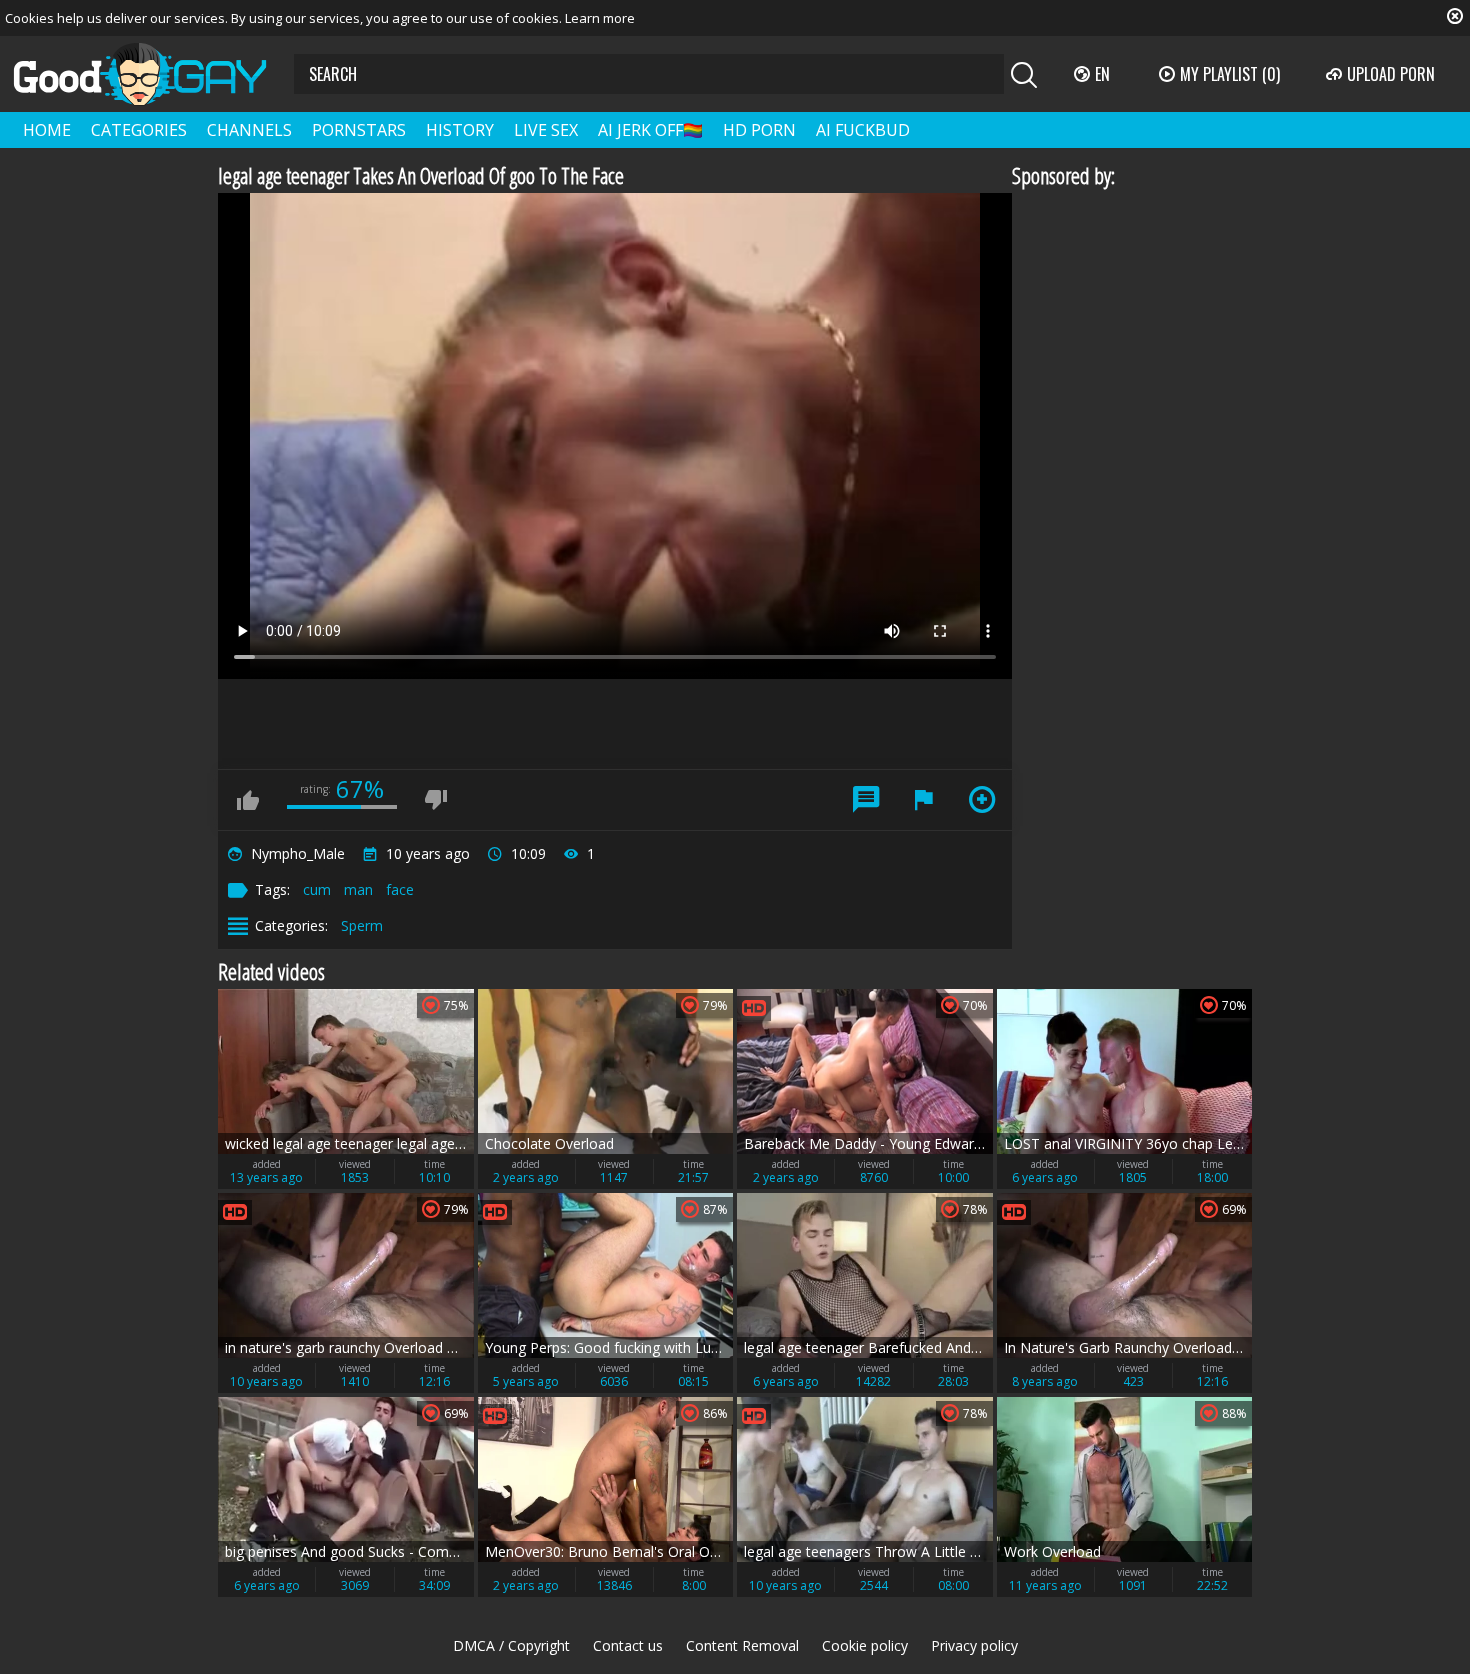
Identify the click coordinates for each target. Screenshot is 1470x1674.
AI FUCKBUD (863, 130)
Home (47, 130)
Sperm (362, 925)
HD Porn (759, 130)
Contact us (628, 1645)
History (460, 130)
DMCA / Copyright (511, 1645)
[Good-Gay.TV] (152, 74)
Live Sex (546, 130)
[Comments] (866, 800)
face (400, 889)
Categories (139, 130)
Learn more (600, 18)
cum (317, 889)
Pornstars (359, 130)
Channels (249, 130)
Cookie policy (865, 1645)
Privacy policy (974, 1645)
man (358, 889)
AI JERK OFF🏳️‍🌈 (650, 130)
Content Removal (742, 1645)
